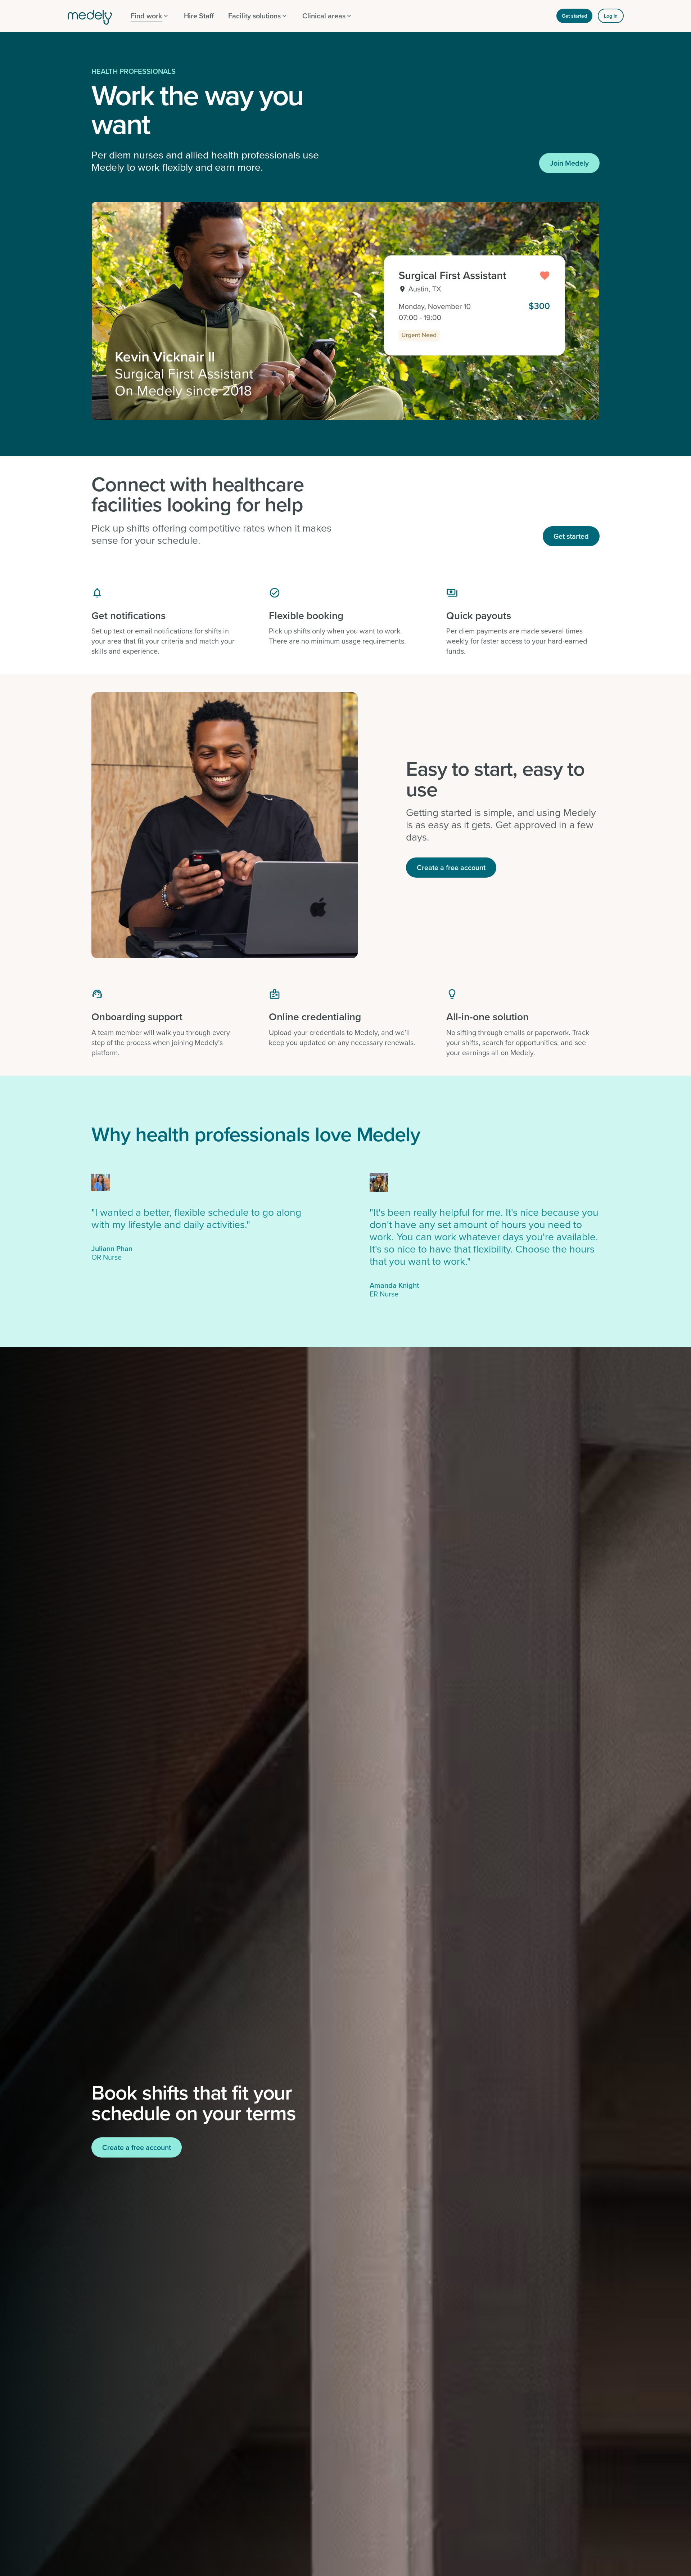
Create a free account (451, 867)
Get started (574, 16)
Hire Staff (199, 16)
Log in (611, 16)
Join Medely (569, 163)
